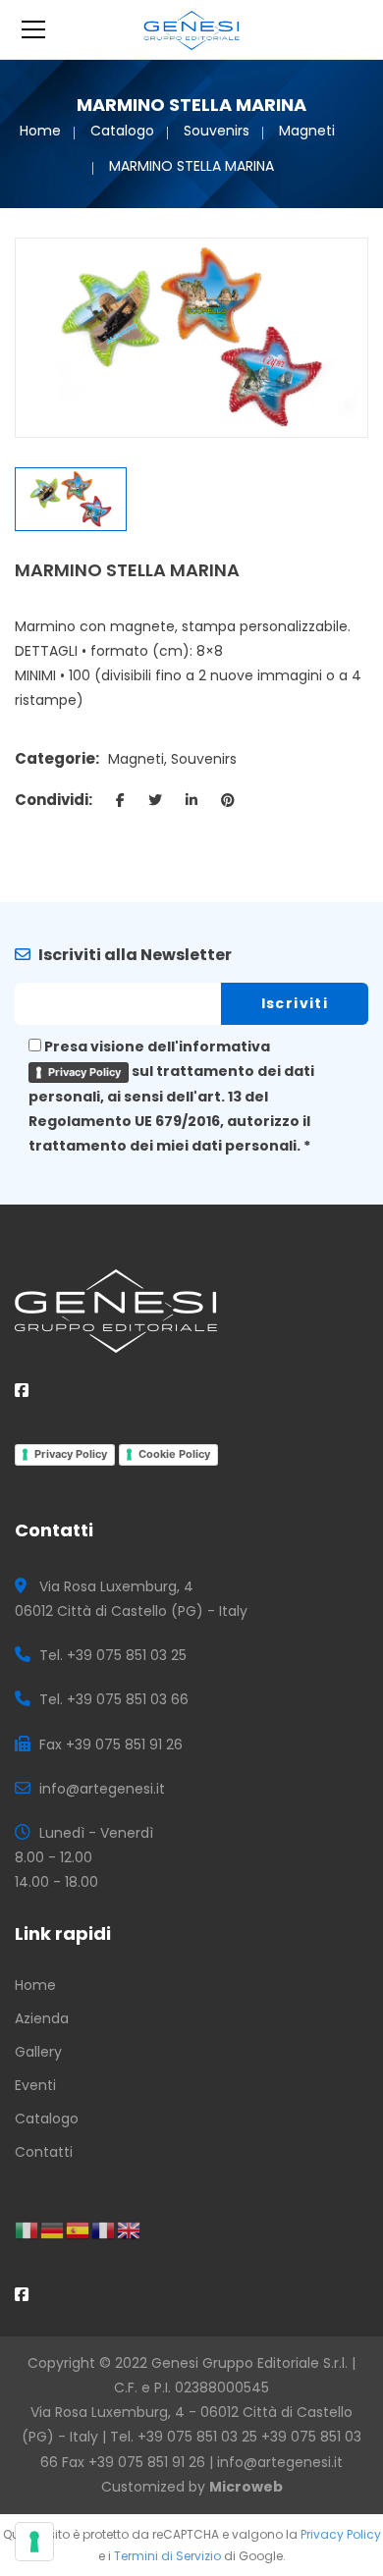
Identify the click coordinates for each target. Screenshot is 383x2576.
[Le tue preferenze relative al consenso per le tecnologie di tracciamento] (34, 2542)
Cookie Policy (174, 1454)
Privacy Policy (84, 1072)
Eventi (35, 2085)
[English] (130, 2229)
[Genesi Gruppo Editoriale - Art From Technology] (192, 29)
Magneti (307, 131)
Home (40, 131)
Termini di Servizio (167, 2556)
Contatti (44, 2152)
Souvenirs (217, 131)
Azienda (42, 2018)
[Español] (79, 2229)
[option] (191, 337)
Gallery (38, 2052)
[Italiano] (27, 2229)
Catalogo (122, 131)
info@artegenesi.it (280, 2462)
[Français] (104, 2229)
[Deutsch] (53, 2229)
